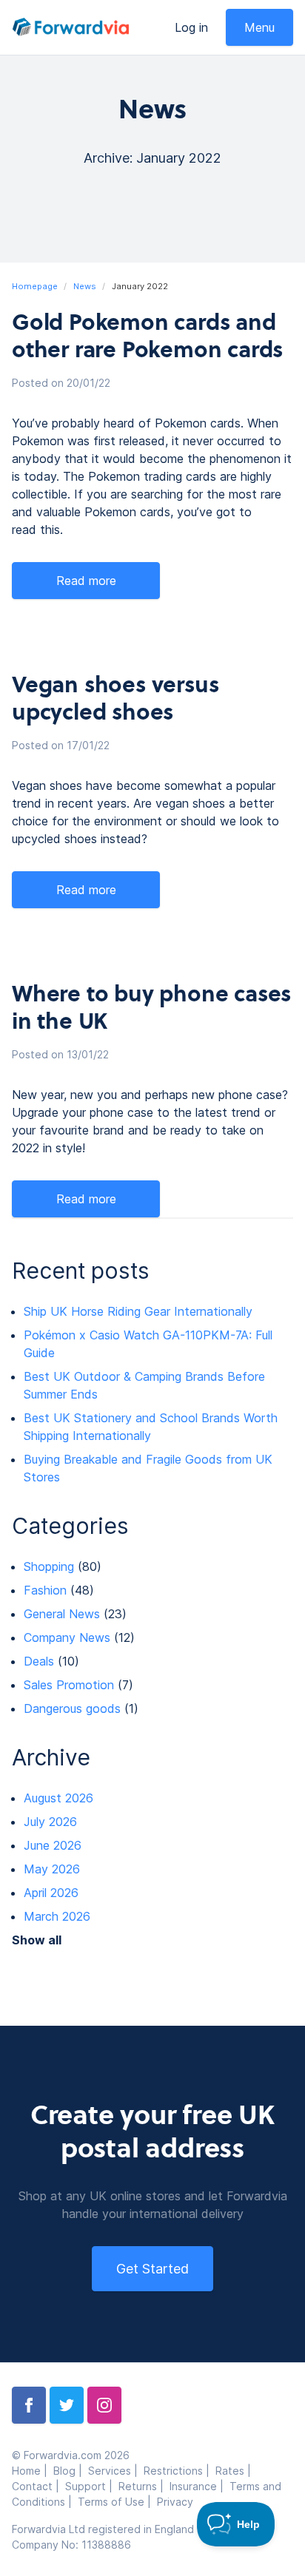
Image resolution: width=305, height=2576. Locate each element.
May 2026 (52, 1869)
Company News (67, 1637)
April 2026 (51, 1893)
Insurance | (200, 2486)
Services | (116, 2471)
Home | (33, 2471)
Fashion (45, 1590)
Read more (86, 581)
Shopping (49, 1566)
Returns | (144, 2486)
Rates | (235, 2471)
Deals (39, 1661)
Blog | (71, 2471)
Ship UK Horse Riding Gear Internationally (138, 1311)
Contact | (38, 2486)
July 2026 (50, 1822)
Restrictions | (180, 2471)
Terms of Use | (117, 2502)
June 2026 (53, 1845)
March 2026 (57, 1916)
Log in (191, 27)
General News (62, 1614)
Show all (37, 1940)
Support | (92, 2486)
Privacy (175, 2502)
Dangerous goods (72, 1708)
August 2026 (58, 1798)
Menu (259, 27)
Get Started (152, 2269)
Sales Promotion (69, 1685)
